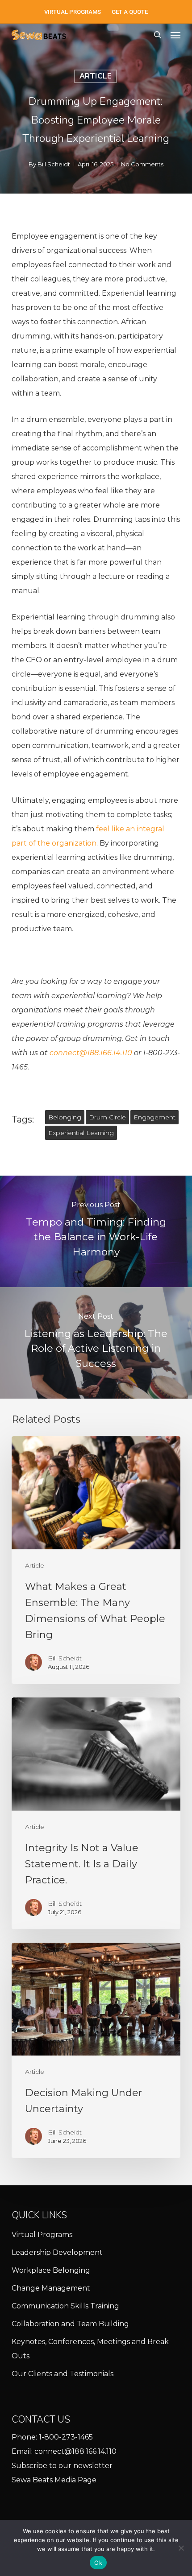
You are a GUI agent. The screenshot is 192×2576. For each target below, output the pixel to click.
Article (96, 76)
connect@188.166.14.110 (75, 2451)
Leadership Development (57, 2252)
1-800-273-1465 (66, 2437)
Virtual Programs (42, 2235)
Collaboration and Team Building (70, 2324)
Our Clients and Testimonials (63, 2374)
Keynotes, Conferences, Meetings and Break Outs (90, 2349)
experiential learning (81, 1133)
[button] (175, 35)
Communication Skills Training (65, 2306)
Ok (98, 2563)
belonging (65, 1117)
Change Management (51, 2288)
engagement (154, 1117)
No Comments (142, 164)
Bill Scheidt (54, 164)
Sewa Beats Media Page (54, 2480)
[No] (181, 2548)
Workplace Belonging (51, 2270)
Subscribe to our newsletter (62, 2466)
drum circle (107, 1117)
